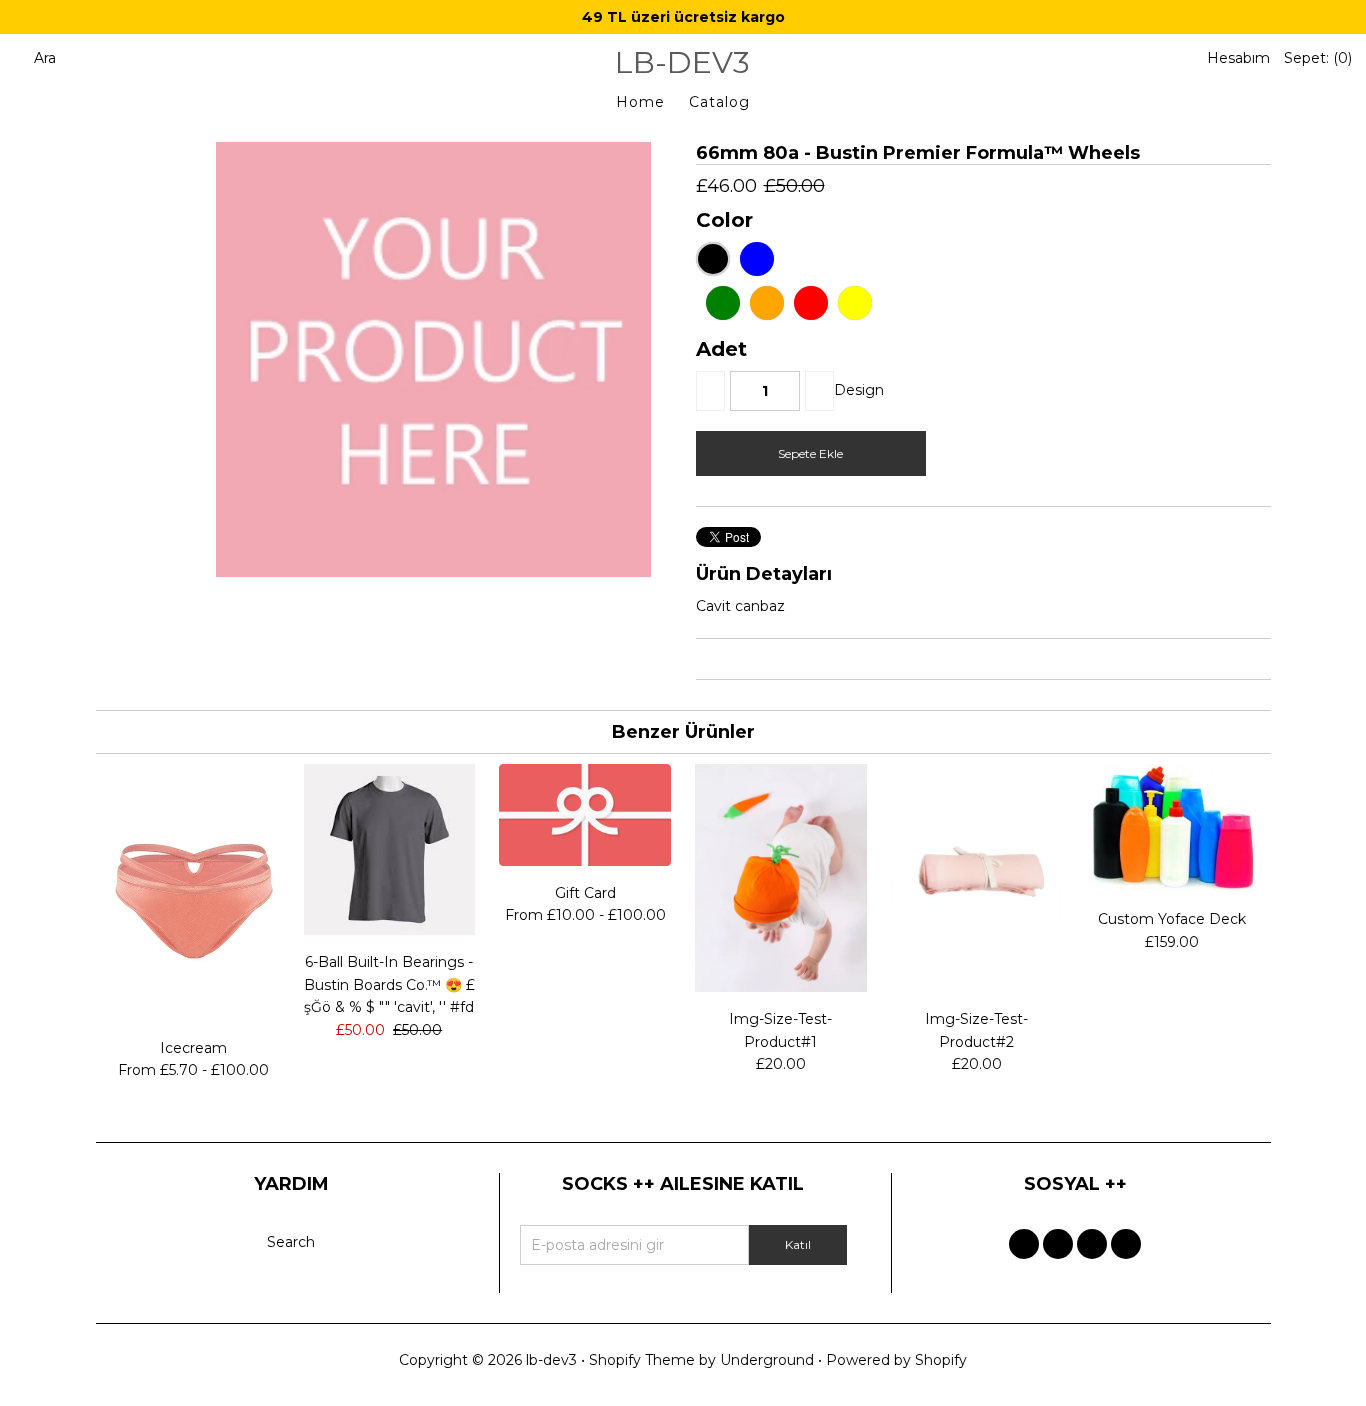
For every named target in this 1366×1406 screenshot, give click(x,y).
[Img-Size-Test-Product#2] (976, 987)
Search (291, 1242)
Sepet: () (1318, 58)
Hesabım (1238, 58)
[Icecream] (193, 1016)
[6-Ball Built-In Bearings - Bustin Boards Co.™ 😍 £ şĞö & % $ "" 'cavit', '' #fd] (389, 930)
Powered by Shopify (896, 1360)
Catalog (719, 102)
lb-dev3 (682, 62)
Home (640, 102)
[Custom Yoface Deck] (1172, 887)
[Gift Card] (584, 861)
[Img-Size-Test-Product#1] (780, 987)
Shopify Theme (642, 1360)
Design (859, 390)
